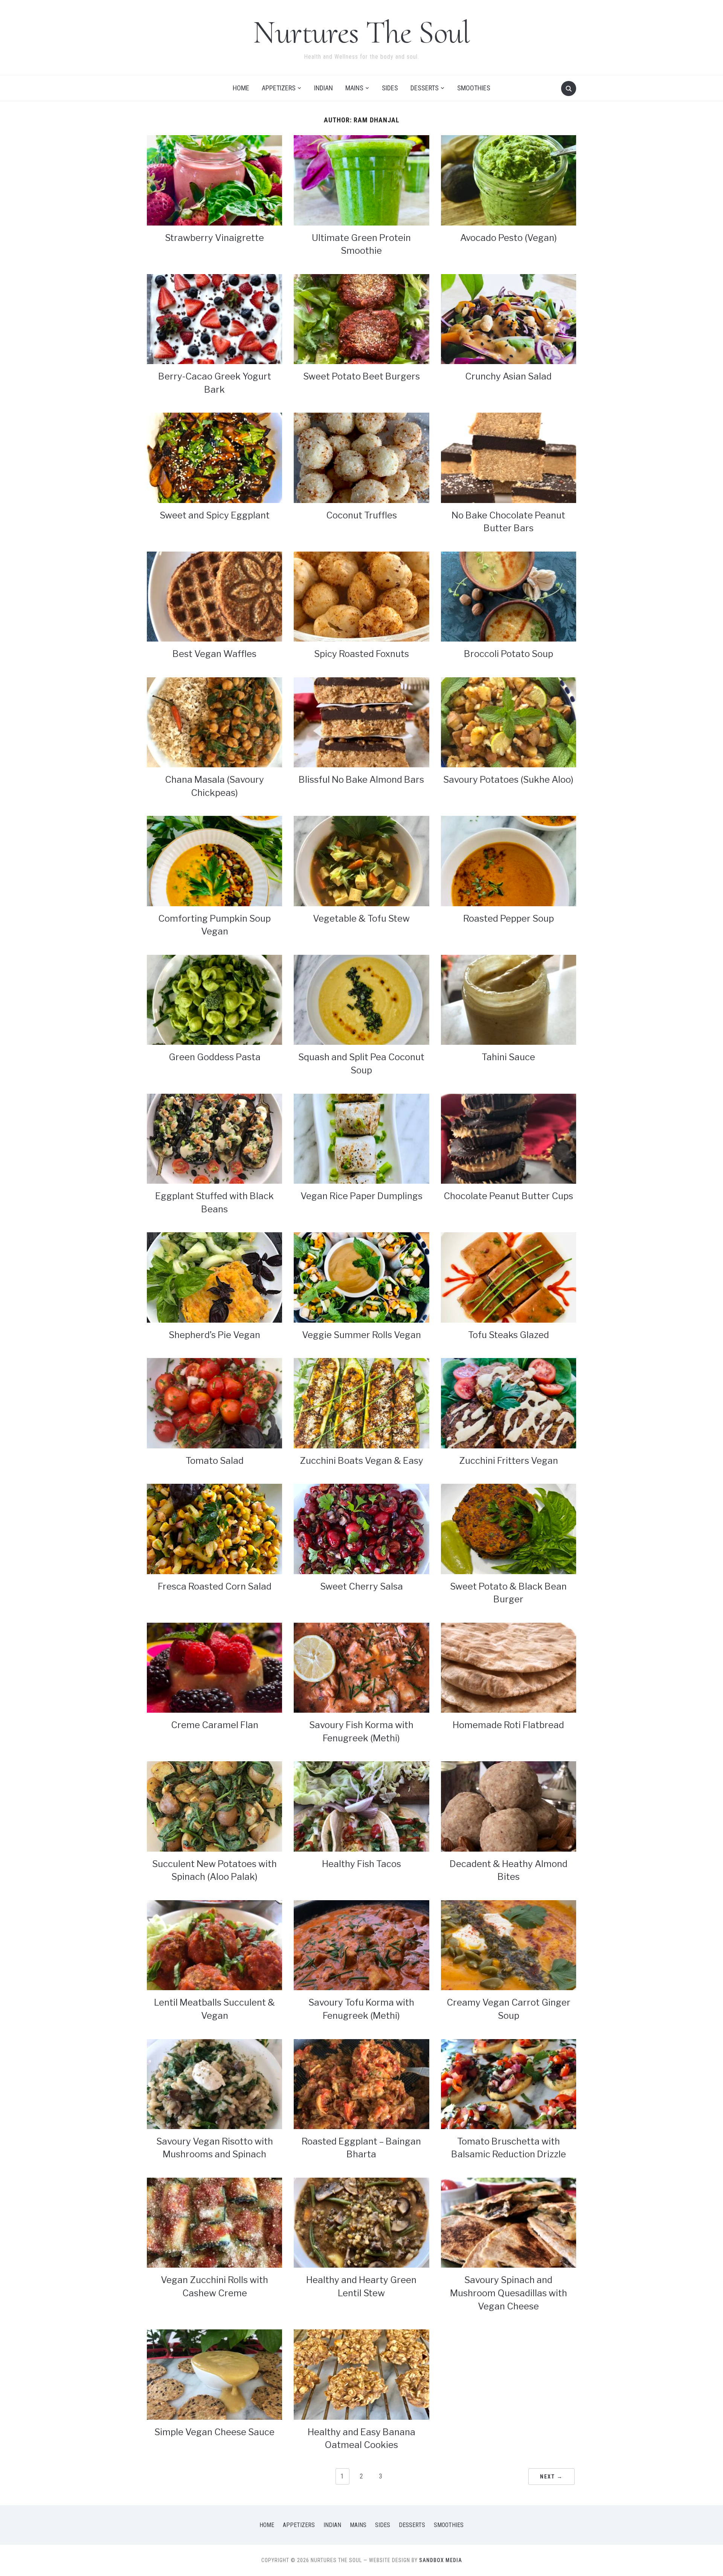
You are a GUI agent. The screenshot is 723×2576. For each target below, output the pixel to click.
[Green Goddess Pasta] (214, 999)
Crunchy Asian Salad (508, 376)
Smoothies (474, 88)
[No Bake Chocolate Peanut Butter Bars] (509, 457)
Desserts (425, 88)
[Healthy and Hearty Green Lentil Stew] (361, 2222)
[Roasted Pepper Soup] (509, 860)
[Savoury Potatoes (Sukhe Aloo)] (509, 722)
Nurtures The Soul (361, 32)
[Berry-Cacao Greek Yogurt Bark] (214, 319)
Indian (323, 88)
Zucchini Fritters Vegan (509, 1461)
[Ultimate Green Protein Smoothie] (361, 180)
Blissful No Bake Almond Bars (361, 780)
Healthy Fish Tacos (361, 1864)
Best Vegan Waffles (214, 654)
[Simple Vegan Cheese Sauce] (214, 2374)
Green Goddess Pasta (215, 1057)
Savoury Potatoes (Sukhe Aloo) (508, 780)
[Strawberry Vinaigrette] (214, 180)
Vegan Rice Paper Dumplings (361, 1196)
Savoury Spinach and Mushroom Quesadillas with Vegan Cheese (509, 2293)
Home (241, 88)
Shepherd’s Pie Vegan (214, 1335)
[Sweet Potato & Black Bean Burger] (509, 1528)
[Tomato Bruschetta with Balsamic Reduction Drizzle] (509, 2083)
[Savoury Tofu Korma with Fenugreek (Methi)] (361, 1945)
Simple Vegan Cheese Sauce (214, 2432)
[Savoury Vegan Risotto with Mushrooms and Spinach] (214, 2083)
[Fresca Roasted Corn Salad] (214, 1528)
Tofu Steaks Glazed (509, 1335)
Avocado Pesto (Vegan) (509, 238)
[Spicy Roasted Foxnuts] (361, 596)
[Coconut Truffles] (361, 457)
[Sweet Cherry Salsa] (361, 1528)
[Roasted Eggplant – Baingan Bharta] (361, 2083)
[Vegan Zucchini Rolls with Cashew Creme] (214, 2222)
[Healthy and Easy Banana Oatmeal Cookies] (361, 2374)
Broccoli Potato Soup (509, 654)
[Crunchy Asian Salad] (509, 319)
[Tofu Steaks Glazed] (509, 1277)
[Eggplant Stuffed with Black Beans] (214, 1138)
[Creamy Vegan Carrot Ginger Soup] (509, 1945)
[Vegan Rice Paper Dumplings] (361, 1138)
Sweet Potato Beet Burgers (361, 376)
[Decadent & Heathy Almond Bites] (509, 1806)
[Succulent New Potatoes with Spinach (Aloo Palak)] (214, 1806)
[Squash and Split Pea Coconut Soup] (361, 999)
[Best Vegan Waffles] (214, 596)
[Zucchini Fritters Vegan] (509, 1403)
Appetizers (279, 88)
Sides (390, 88)
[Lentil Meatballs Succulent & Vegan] (214, 1945)
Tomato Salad (215, 1461)
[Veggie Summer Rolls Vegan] (361, 1277)
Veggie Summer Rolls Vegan (361, 1335)
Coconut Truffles (361, 515)
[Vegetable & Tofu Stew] (361, 860)
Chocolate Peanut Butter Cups (508, 1196)
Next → (551, 2477)
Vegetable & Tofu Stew (361, 918)
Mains (354, 88)
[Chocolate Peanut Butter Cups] (509, 1138)
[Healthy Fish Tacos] (361, 1806)
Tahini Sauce (508, 1057)
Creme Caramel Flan (215, 1725)
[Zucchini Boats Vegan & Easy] (361, 1403)
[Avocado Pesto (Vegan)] (509, 180)
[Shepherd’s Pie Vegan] (214, 1277)
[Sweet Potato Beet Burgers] (361, 319)
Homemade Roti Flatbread (508, 1725)
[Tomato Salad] (214, 1403)
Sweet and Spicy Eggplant (215, 515)
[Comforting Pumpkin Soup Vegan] (214, 860)
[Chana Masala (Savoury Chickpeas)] (214, 722)
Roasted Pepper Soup (509, 918)
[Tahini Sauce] (509, 999)
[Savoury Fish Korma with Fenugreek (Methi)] (361, 1667)
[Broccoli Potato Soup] (509, 596)
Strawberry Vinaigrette (214, 238)
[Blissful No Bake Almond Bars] (361, 722)
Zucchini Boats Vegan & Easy (361, 1461)
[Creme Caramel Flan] (214, 1667)
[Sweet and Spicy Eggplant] (214, 457)
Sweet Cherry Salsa (361, 1586)
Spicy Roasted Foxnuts (361, 654)
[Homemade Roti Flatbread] (509, 1667)
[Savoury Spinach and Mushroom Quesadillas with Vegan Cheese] (509, 2222)
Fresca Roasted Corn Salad (215, 1586)
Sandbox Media (441, 2560)
